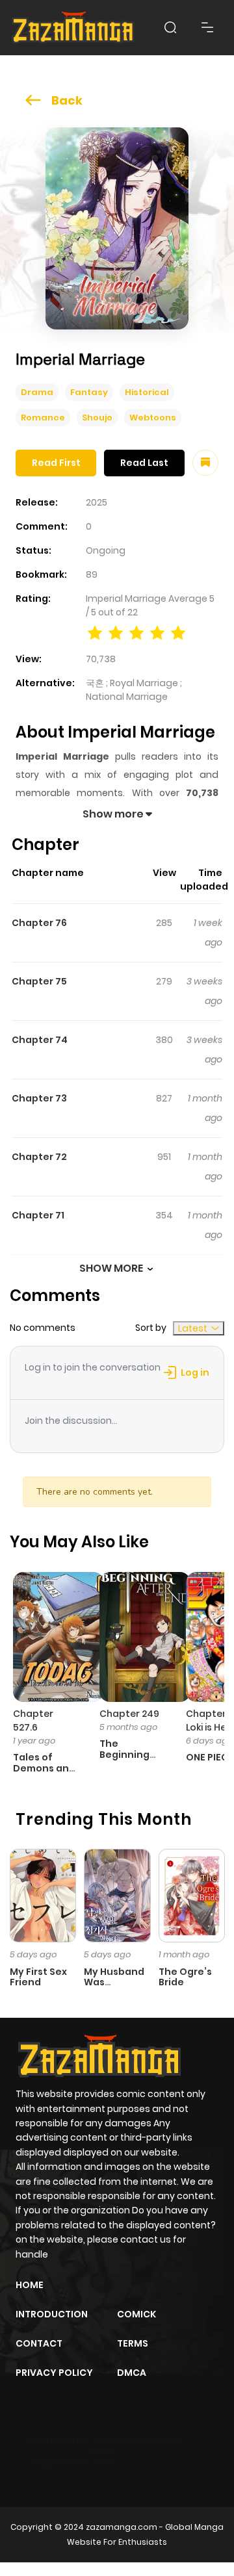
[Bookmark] (205, 463)
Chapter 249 (129, 1714)
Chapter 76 (39, 923)
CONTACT (39, 2343)
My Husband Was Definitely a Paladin (114, 1988)
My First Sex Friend (38, 1977)
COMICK (136, 2314)
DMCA (132, 2373)
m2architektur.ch (72, 2462)
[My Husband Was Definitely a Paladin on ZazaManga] (117, 1895)
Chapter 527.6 (33, 1720)
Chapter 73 (39, 1098)
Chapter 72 (39, 1157)
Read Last (144, 463)
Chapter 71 (38, 1215)
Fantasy (89, 392)
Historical (147, 392)
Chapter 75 (39, 981)
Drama (37, 392)
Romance (43, 418)
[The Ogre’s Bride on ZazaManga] (192, 1895)
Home (30, 2285)
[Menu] (207, 27)
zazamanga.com (122, 2527)
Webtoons (153, 418)
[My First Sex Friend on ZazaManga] (43, 1895)
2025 (97, 502)
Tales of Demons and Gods (44, 1768)
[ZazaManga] (73, 28)
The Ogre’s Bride (185, 1977)
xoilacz (110, 2440)
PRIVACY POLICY (54, 2373)
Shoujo (97, 418)
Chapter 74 (40, 1040)
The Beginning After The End (124, 1760)
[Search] (170, 27)
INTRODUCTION (52, 2314)
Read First (56, 463)
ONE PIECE (210, 1757)
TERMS (133, 2343)
